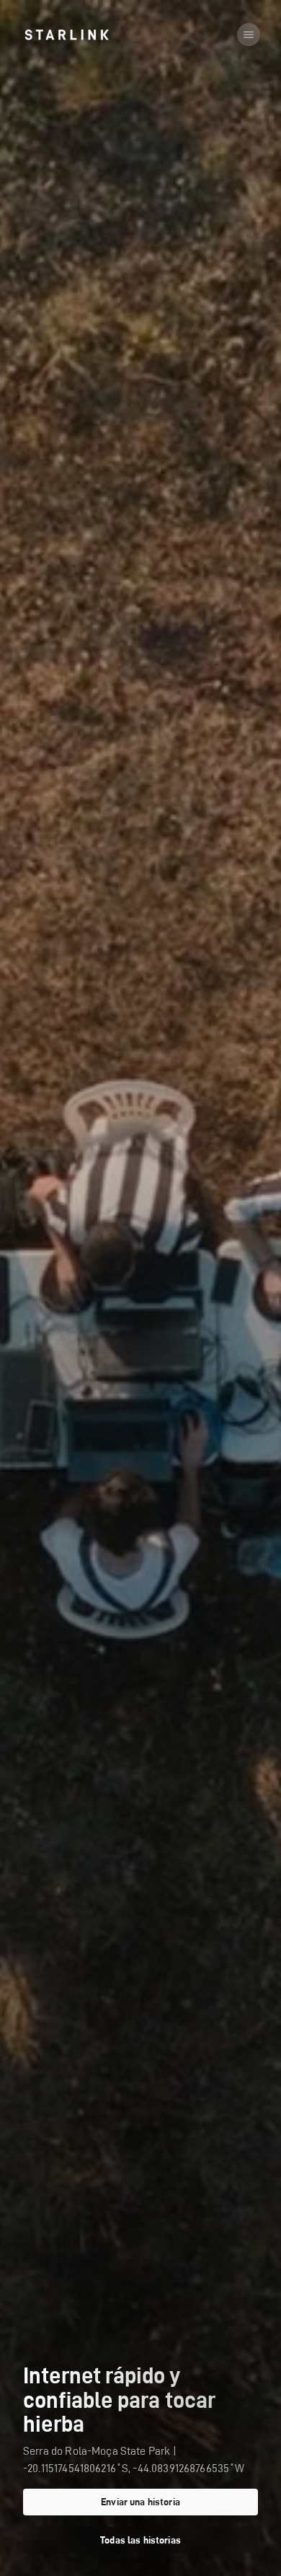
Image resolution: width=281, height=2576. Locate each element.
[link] (67, 35)
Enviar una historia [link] (140, 2502)
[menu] (249, 35)
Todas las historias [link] (140, 2540)
